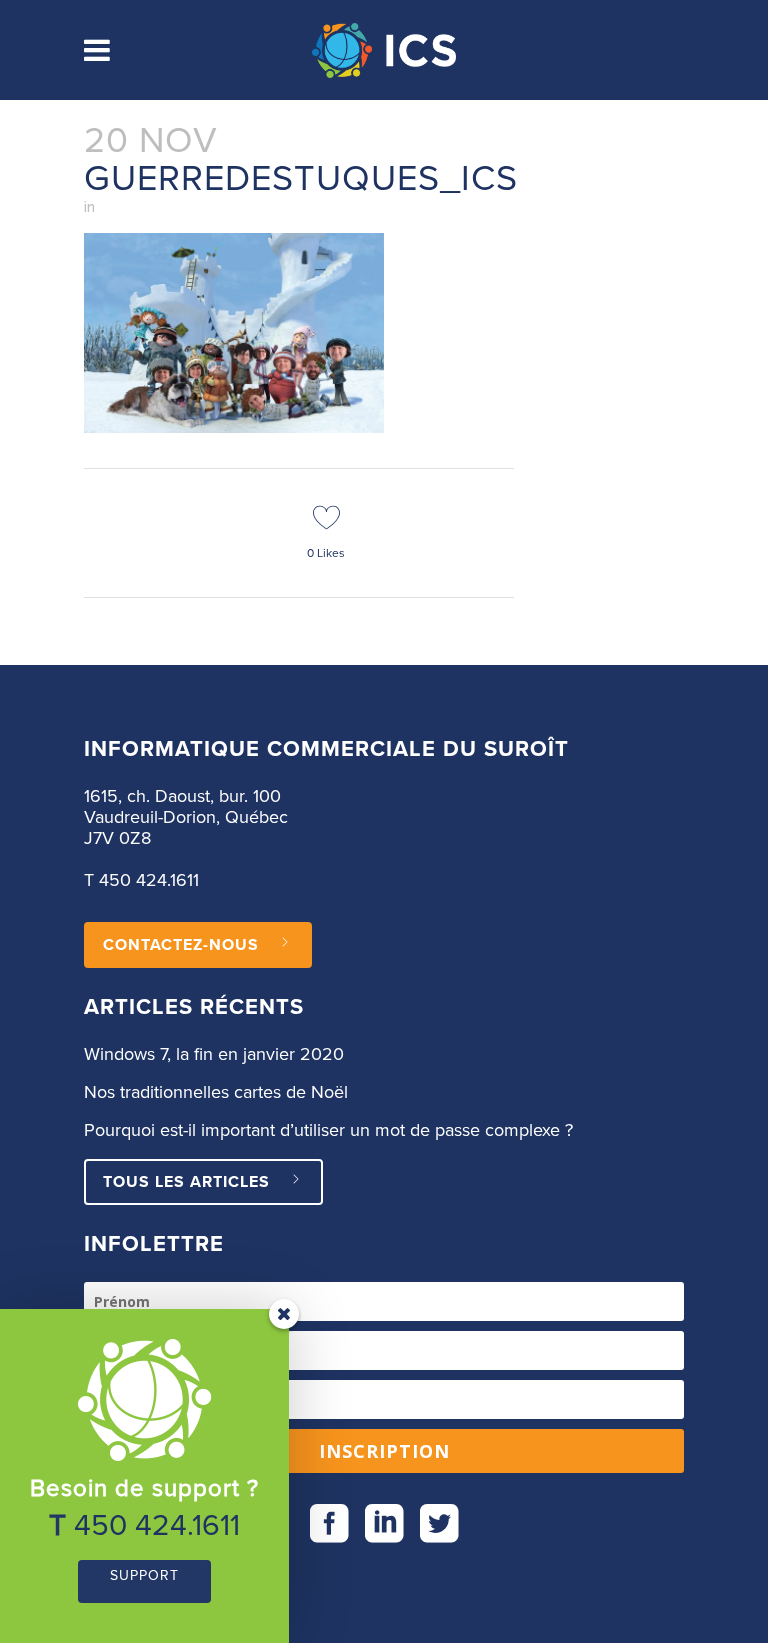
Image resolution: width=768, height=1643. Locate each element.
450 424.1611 (149, 881)
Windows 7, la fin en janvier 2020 (214, 1055)
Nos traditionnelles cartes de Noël (216, 1093)
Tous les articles (186, 1182)
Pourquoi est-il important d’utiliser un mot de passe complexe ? (328, 1131)
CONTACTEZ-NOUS (181, 945)
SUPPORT (144, 1576)
